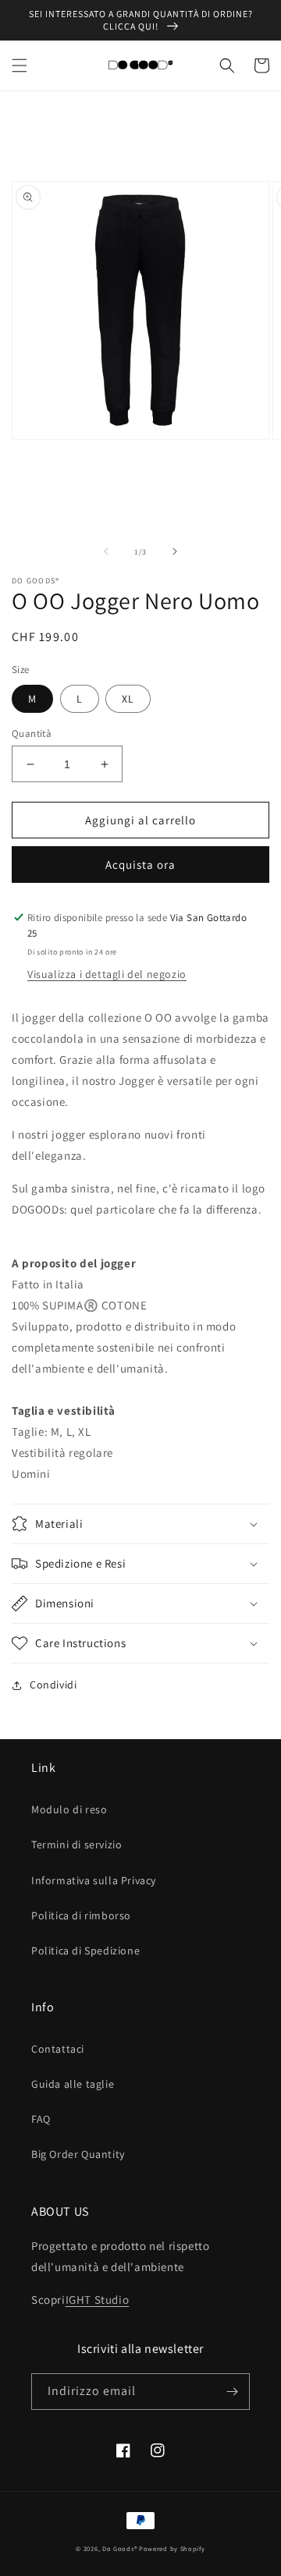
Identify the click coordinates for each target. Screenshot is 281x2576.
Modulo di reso (69, 1809)
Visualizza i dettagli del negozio (107, 974)
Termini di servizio (76, 1844)
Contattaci (58, 2049)
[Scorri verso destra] (175, 551)
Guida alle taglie (73, 2084)
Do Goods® (121, 2548)
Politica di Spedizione (85, 1951)
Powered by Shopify (172, 2548)
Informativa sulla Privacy (94, 1880)
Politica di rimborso (81, 1915)
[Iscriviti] (232, 2392)
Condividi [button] (53, 1685)
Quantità (32, 733)
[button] (20, 66)
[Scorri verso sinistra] (106, 551)
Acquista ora (140, 865)
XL (128, 699)
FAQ (41, 2119)
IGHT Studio (98, 2300)
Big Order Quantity (78, 2154)
